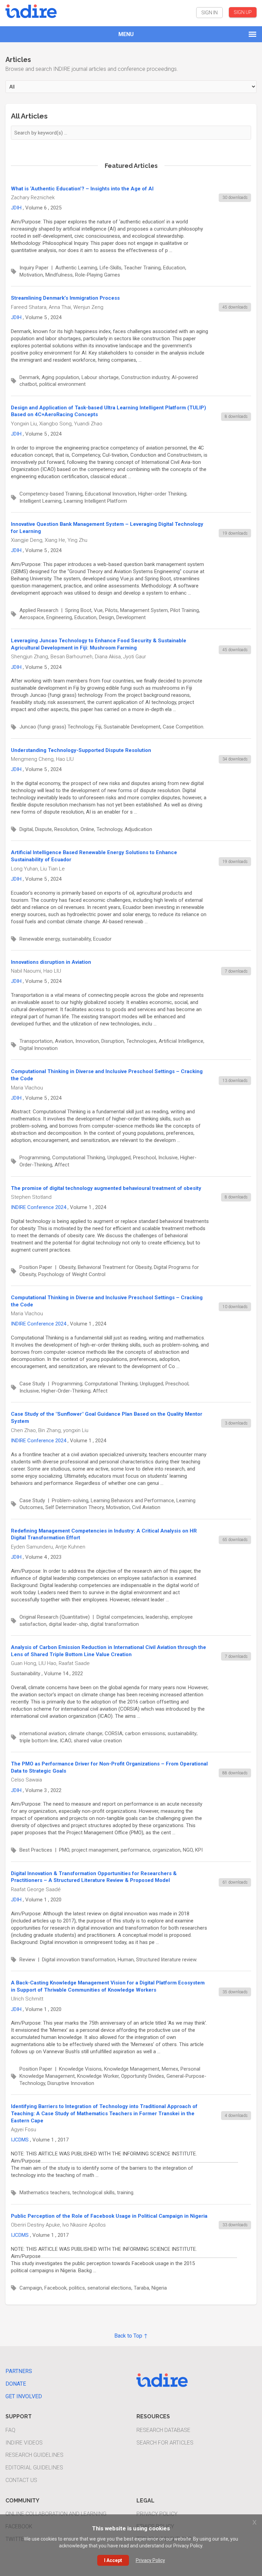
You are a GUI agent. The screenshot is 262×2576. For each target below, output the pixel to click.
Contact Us (21, 2480)
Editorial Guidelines (34, 2468)
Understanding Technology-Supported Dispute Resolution (81, 750)
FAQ (10, 2430)
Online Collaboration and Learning (56, 2514)
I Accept (113, 2560)
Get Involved (24, 2396)
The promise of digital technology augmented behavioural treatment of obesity (106, 1188)
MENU (126, 34)
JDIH (16, 208)
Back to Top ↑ (131, 2336)
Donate (16, 2384)
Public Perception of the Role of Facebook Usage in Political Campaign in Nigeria (109, 2216)
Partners (19, 2371)
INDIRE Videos (24, 2443)
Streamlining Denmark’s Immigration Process (65, 298)
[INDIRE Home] (31, 10)
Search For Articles (165, 2443)
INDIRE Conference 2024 (39, 1207)
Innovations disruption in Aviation (51, 962)
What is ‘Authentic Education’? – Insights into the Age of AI (82, 189)
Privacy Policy (157, 2514)
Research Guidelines (34, 2455)
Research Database (163, 2430)
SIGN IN (209, 13)
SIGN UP (243, 12)
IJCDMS (20, 2140)
